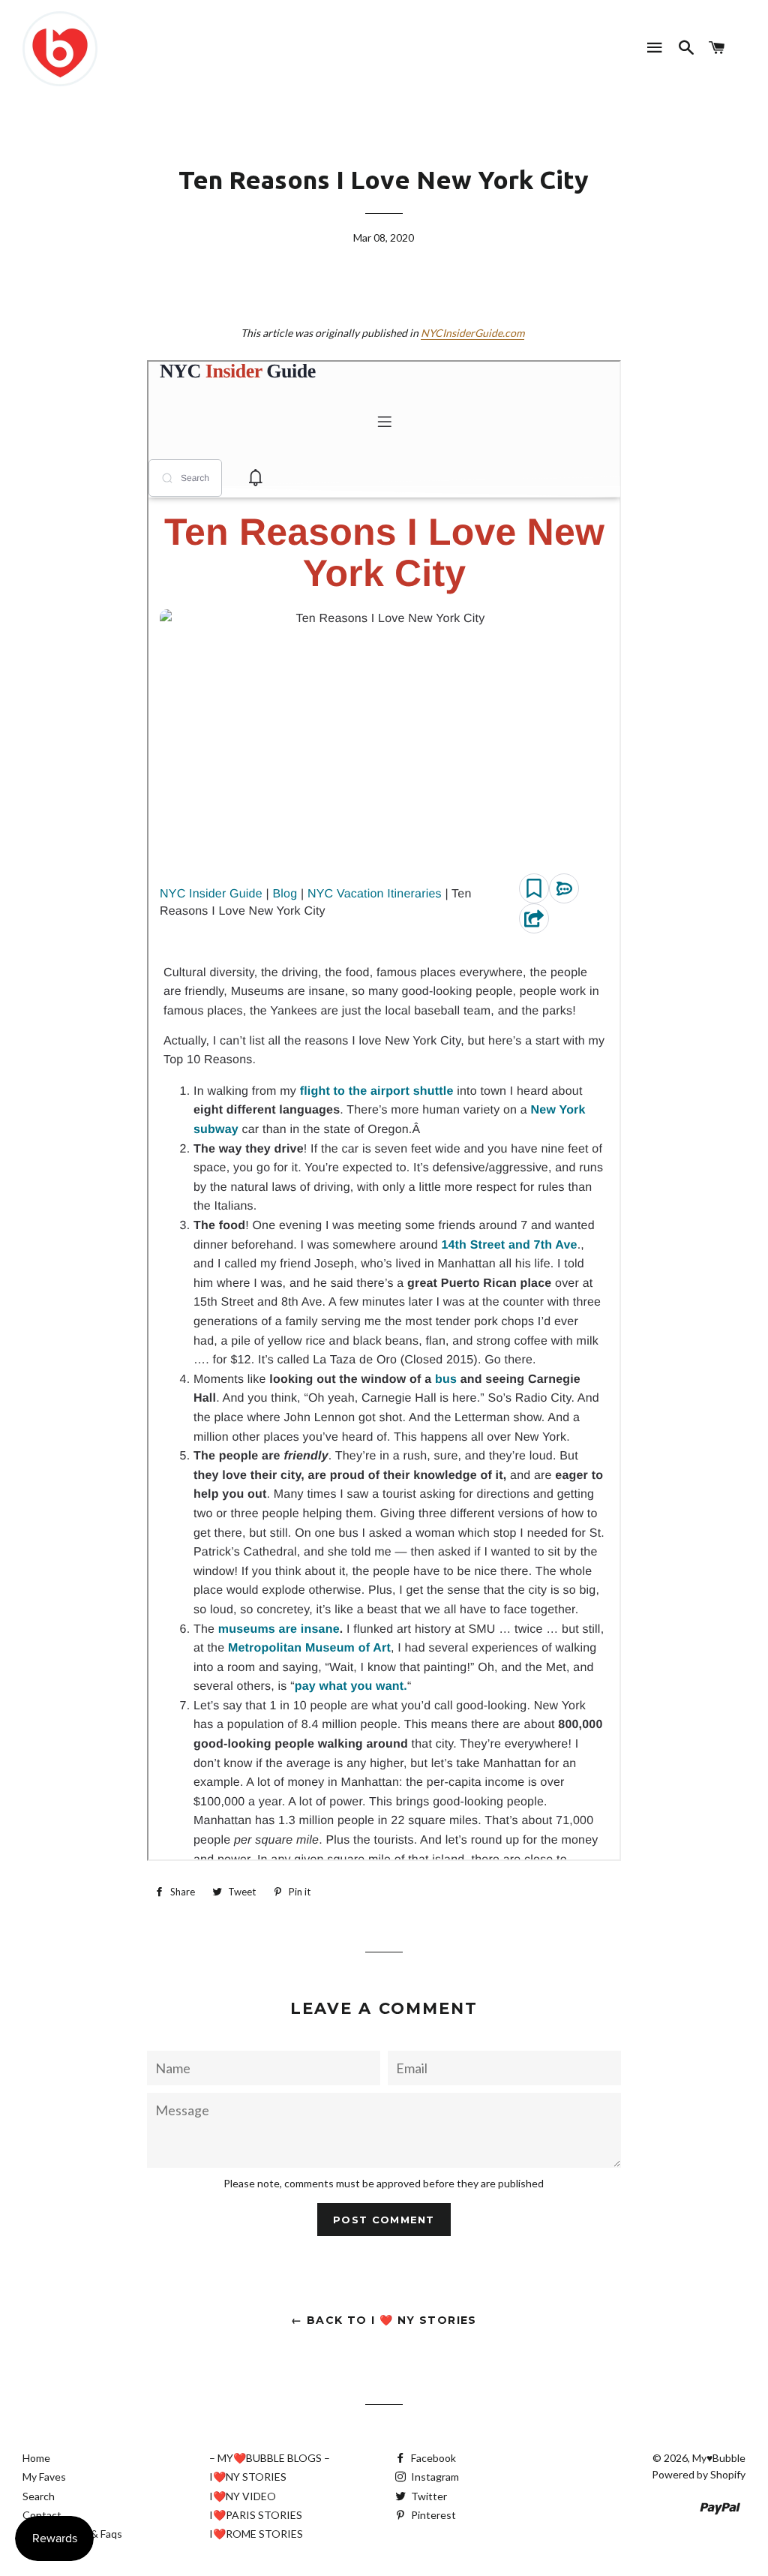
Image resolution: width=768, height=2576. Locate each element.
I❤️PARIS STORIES (256, 2515)
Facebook (432, 2458)
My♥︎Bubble (719, 2458)
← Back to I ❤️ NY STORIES (384, 2320)
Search (39, 2496)
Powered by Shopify (699, 2474)
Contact (42, 2515)
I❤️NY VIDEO (243, 2496)
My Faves (44, 2477)
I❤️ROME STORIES (256, 2534)
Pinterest (432, 2515)
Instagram (434, 2477)
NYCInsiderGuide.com (472, 333)
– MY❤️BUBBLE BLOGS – (270, 2458)
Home (36, 2458)
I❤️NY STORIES (248, 2477)
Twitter (428, 2496)
